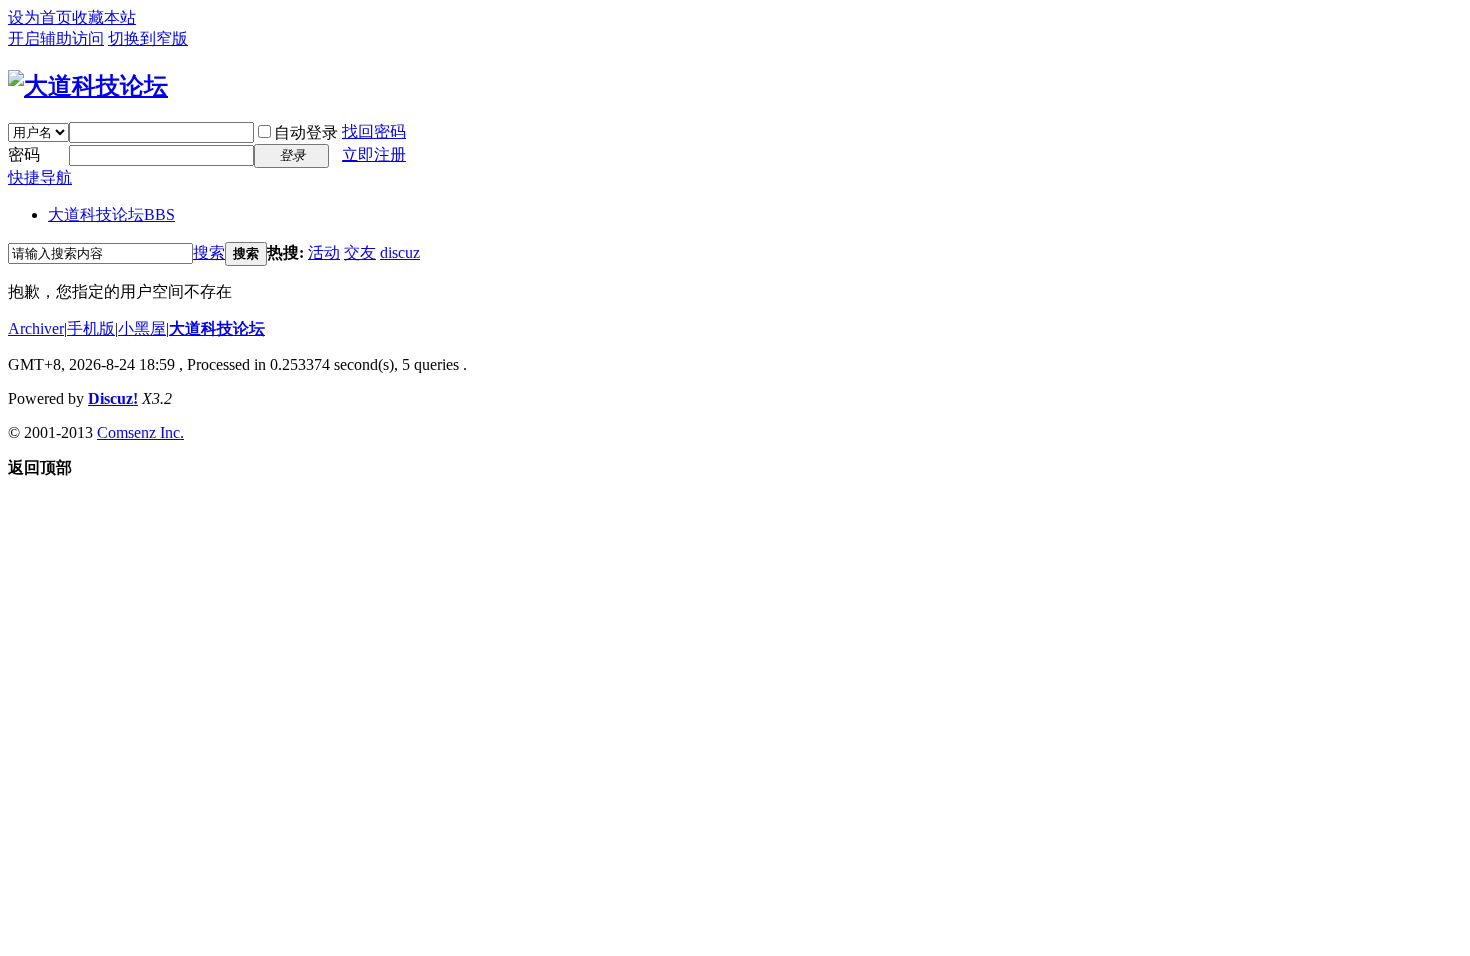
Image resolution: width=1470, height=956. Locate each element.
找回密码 (374, 131)
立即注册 (374, 154)
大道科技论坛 (111, 214)
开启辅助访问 (56, 38)
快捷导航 (40, 177)
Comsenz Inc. (140, 432)
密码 (24, 154)
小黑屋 (142, 328)
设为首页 (40, 17)
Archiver (36, 328)
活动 (324, 252)
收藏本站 (104, 17)
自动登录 (306, 132)
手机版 (91, 328)
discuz (400, 252)
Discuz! (113, 398)
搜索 (209, 252)
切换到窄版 (148, 38)
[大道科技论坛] (88, 86)
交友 (360, 252)
